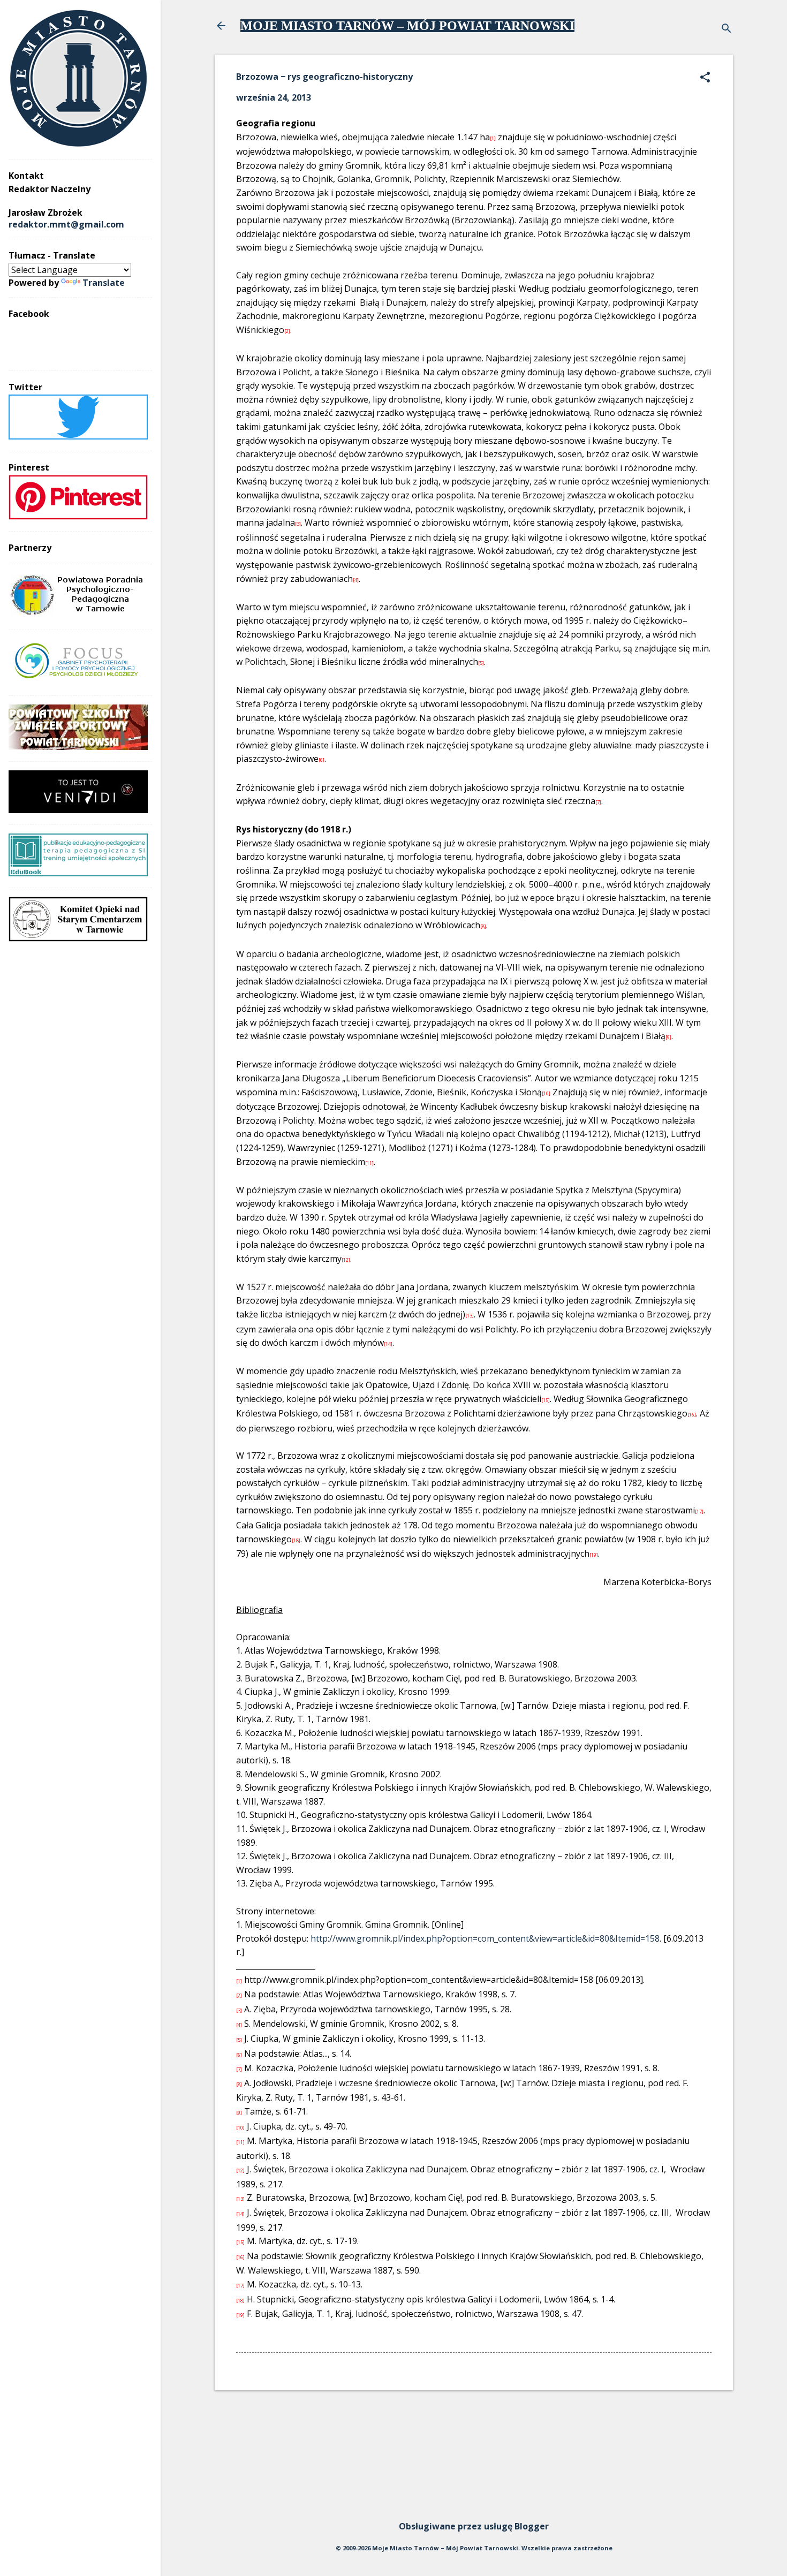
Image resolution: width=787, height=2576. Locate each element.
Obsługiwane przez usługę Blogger (474, 2526)
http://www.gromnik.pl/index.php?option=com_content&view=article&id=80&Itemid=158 (485, 1938)
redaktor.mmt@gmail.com (66, 224)
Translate (104, 283)
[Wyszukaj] (727, 29)
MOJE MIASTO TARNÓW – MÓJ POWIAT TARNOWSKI (407, 26)
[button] (705, 78)
